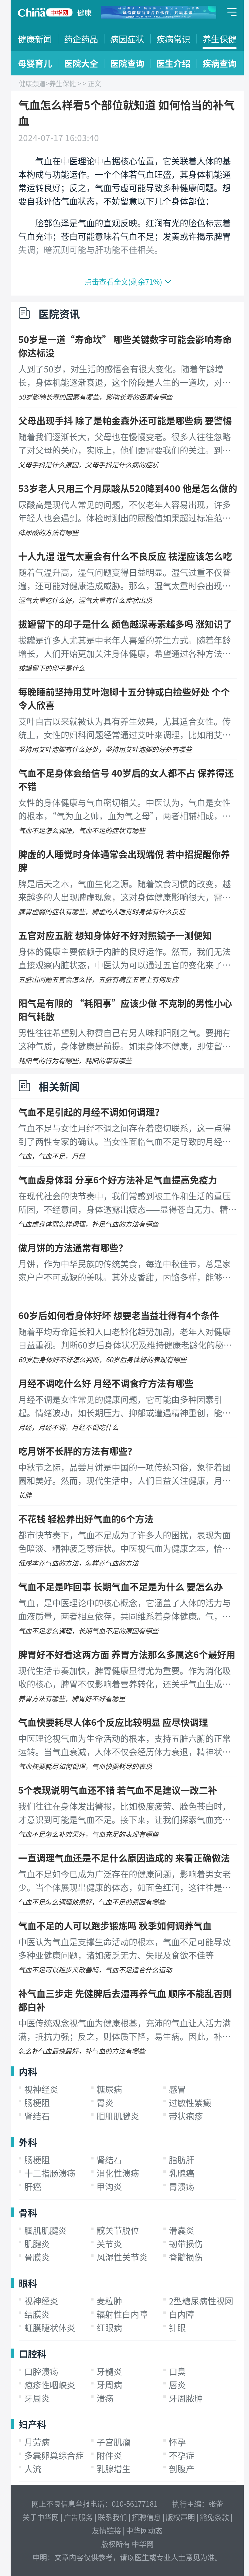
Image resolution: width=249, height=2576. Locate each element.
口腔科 (32, 2353)
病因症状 (127, 39)
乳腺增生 (114, 2469)
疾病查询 (220, 63)
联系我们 (112, 2517)
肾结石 (37, 2116)
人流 (33, 2469)
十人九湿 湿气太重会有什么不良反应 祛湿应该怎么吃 (125, 556)
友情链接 (107, 2530)
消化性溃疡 (118, 2173)
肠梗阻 (37, 2103)
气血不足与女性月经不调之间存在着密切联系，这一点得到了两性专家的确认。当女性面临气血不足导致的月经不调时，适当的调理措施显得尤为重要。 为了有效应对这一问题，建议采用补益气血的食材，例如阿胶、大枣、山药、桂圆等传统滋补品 (125, 1135)
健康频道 (32, 83)
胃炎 (105, 2103)
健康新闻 (35, 39)
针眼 (177, 2328)
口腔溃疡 (41, 2371)
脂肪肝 (182, 2160)
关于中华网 (41, 2517)
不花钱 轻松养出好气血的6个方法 (86, 1518)
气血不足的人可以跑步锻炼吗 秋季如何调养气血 (115, 1925)
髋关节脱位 (118, 2230)
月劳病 (37, 2442)
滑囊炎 (182, 2230)
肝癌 (33, 2186)
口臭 (177, 2371)
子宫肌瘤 (114, 2442)
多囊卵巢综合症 (54, 2455)
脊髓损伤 (186, 2257)
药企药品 (81, 39)
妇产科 (32, 2424)
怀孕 (177, 2442)
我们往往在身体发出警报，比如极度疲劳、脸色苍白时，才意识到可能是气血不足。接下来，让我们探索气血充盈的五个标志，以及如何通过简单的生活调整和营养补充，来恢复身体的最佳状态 (124, 1813)
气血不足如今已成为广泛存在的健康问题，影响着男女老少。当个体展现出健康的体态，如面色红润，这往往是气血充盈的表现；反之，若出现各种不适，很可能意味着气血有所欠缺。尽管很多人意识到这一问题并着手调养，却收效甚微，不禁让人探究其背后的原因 (124, 1881)
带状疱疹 (186, 2116)
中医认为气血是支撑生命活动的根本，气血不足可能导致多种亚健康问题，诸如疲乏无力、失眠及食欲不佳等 (124, 1948)
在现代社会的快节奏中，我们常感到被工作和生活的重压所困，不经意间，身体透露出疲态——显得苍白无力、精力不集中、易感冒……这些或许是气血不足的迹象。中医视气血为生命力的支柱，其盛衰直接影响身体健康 (127, 1203)
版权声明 (180, 2517)
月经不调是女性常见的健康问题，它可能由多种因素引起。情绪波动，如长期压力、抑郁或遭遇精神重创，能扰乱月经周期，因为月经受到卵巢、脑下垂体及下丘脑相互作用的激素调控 (124, 1406)
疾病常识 (173, 39)
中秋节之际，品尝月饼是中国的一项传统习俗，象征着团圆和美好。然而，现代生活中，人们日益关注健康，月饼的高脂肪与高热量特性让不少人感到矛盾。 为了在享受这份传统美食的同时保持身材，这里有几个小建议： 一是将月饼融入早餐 (125, 1474)
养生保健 (220, 39)
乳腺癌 (182, 2173)
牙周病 (109, 2385)
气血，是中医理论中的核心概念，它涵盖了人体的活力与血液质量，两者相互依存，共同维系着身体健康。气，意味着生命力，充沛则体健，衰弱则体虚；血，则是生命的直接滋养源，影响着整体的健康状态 (124, 1610)
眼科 (28, 2283)
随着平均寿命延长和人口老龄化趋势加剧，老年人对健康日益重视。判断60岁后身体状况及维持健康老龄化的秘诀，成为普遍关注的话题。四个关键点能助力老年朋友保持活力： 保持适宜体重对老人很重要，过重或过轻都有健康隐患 (125, 1338)
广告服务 (78, 2517)
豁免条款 (214, 2517)
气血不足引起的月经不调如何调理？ (91, 1112)
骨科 (28, 2212)
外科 (28, 2142)
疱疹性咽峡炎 (50, 2385)
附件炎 (109, 2455)
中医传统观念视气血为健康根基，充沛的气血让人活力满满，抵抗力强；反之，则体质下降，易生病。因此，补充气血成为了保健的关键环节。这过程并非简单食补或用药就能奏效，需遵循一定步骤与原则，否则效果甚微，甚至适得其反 (124, 2030)
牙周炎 (37, 2398)
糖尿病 (109, 2089)
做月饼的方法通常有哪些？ (73, 1247)
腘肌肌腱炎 (118, 2116)
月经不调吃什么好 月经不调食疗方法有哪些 (106, 1383)
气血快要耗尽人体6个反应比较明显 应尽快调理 (113, 1722)
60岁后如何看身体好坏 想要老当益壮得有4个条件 (119, 1315)
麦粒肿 (109, 2301)
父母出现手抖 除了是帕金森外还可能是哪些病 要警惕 (125, 420)
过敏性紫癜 (190, 2103)
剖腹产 (182, 2469)
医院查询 (127, 63)
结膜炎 (37, 2314)
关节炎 (109, 2244)
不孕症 (182, 2455)
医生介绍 (173, 63)
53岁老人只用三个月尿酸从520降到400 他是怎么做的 (128, 488)
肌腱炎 (37, 2244)
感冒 (177, 2089)
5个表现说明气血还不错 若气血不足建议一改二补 (118, 1790)
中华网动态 (144, 2530)
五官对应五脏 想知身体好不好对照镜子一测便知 (115, 935)
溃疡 (105, 2398)
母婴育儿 (35, 63)
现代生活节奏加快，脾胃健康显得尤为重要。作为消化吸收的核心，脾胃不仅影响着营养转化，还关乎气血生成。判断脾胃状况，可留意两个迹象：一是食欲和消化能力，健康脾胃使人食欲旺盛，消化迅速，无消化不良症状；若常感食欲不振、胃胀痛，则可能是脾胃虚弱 (124, 1678)
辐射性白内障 (122, 2314)
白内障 (182, 2314)
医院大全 (81, 63)
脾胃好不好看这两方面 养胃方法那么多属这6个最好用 (127, 1654)
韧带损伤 (186, 2244)
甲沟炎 (109, 2186)
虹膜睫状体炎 (50, 2328)
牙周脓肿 (186, 2398)
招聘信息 (146, 2517)
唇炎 (177, 2385)
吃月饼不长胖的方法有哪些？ (77, 1451)
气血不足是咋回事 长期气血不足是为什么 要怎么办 (121, 1586)
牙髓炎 (109, 2371)
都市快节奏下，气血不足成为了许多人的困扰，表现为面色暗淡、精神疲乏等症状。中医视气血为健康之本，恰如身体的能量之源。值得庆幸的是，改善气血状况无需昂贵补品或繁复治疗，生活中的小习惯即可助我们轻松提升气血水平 (124, 1542)
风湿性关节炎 (122, 2257)
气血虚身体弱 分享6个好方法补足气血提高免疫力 (118, 1179)
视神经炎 (41, 2089)
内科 (28, 2071)
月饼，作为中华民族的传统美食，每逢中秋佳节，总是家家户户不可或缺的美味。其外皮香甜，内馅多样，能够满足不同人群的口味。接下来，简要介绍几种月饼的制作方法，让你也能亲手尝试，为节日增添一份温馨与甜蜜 (124, 1271)
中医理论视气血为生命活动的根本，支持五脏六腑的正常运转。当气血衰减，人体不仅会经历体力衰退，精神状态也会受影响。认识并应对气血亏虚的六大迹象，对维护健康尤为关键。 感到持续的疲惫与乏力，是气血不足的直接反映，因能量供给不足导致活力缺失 (125, 1745)
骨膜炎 (37, 2257)
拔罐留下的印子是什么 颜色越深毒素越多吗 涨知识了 (125, 624)
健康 (84, 12)
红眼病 (109, 2328)
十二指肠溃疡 (50, 2173)
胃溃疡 (182, 2186)
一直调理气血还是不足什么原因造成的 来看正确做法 (124, 1858)
